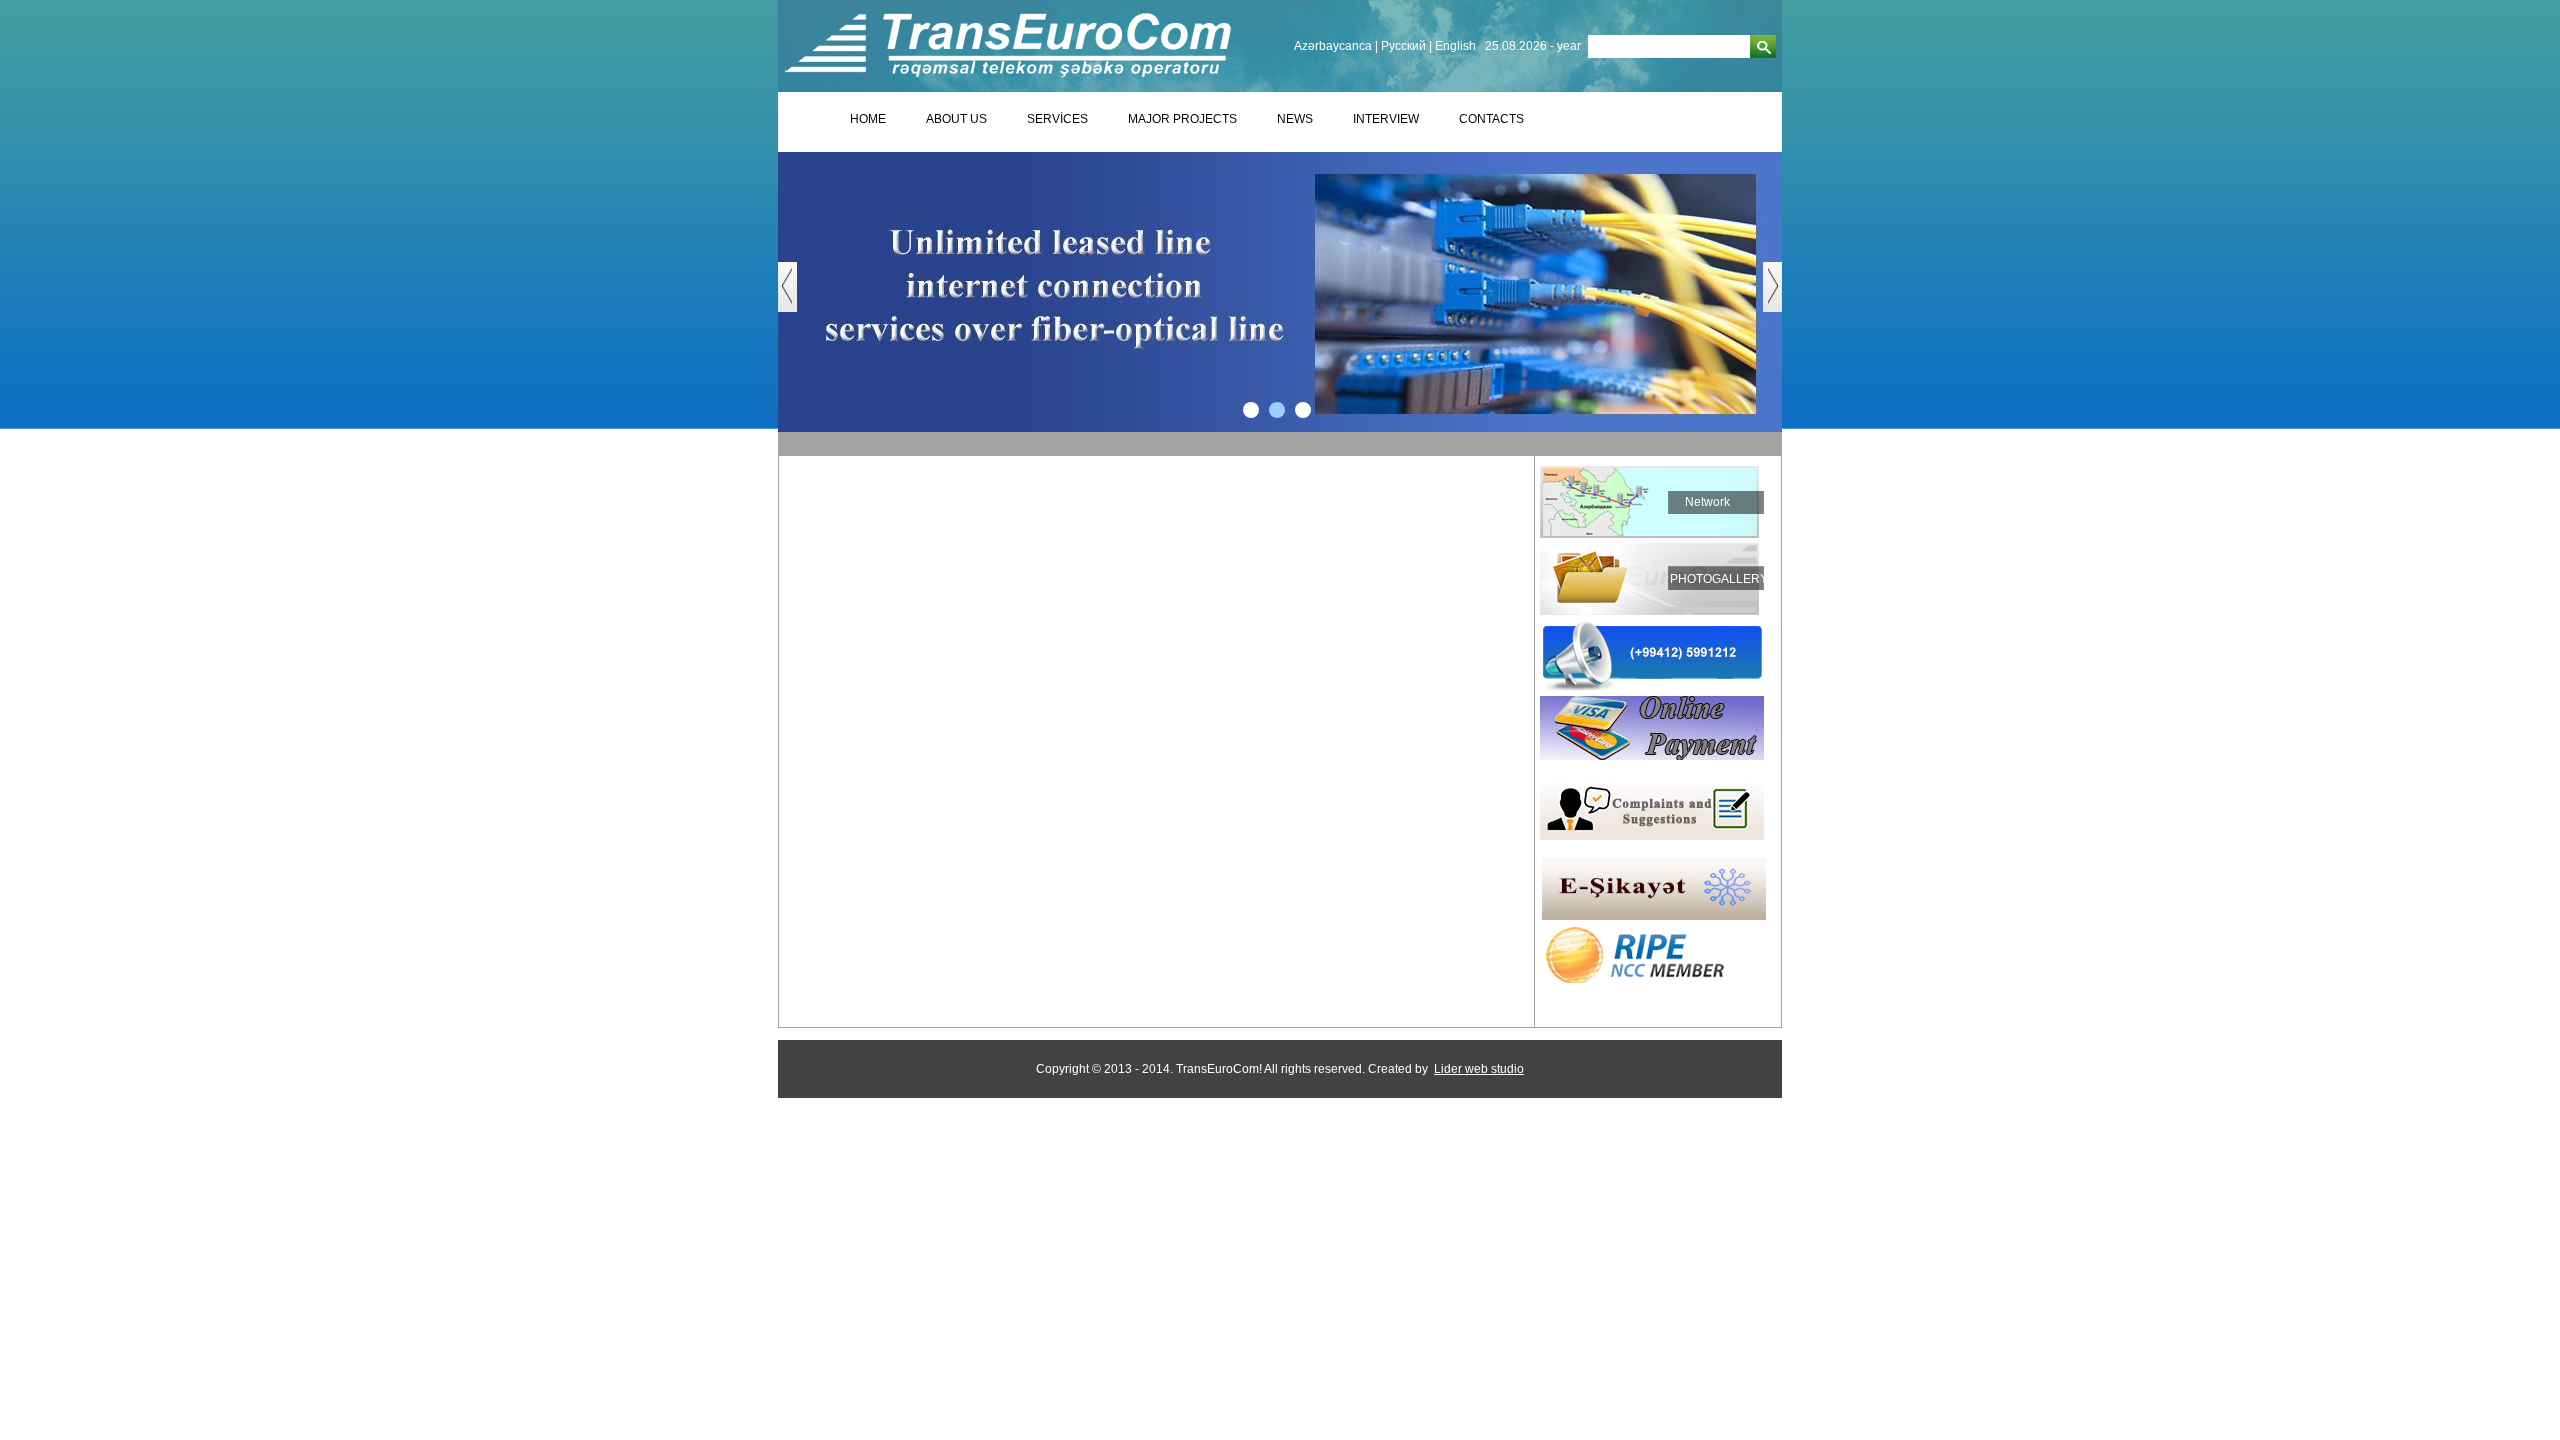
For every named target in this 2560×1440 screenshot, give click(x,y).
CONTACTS (1491, 119)
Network (1707, 502)
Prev (797, 297)
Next (1782, 297)
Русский (1403, 46)
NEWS (1295, 119)
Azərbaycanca (1333, 46)
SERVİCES (1057, 119)
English (1455, 46)
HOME (868, 119)
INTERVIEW (1386, 119)
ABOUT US (956, 119)
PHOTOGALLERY (1719, 579)
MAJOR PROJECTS (1182, 119)
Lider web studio (1479, 1069)
